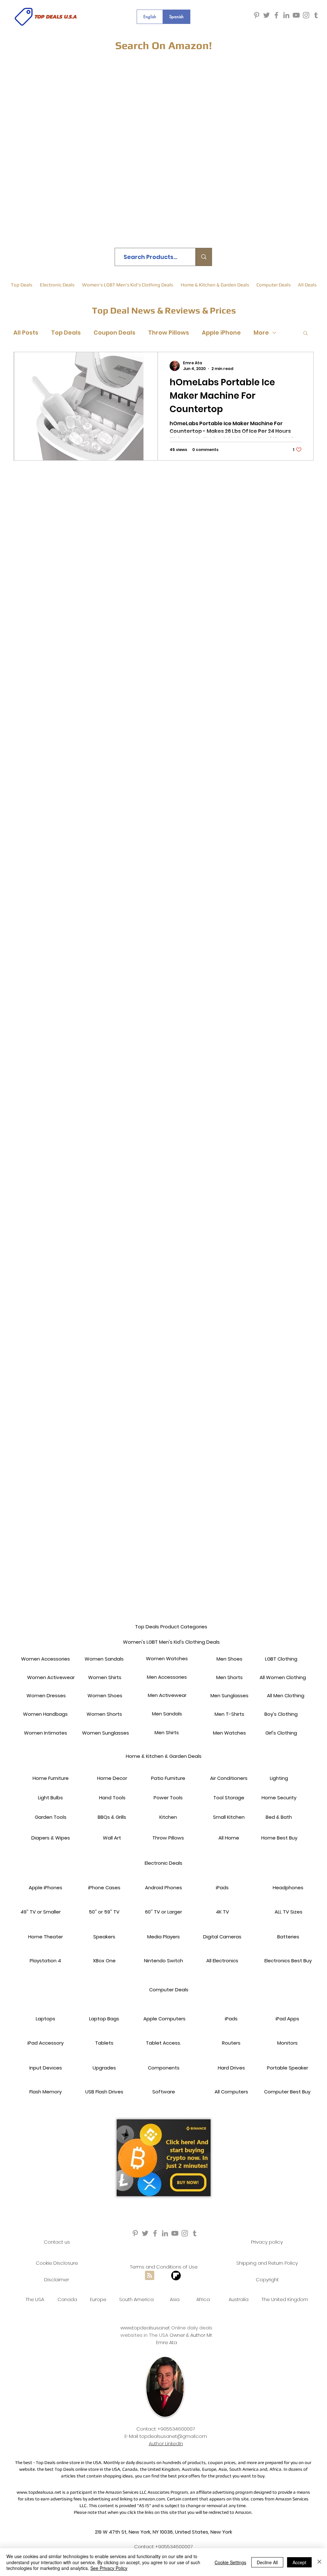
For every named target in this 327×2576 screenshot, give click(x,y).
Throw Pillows (169, 333)
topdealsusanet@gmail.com (173, 2436)
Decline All (267, 2562)
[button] (305, 333)
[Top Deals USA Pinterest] (257, 15)
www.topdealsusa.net (145, 2328)
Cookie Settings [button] (230, 2562)
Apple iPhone (221, 333)
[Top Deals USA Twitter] (266, 15)
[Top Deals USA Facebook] (276, 15)
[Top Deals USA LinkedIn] (286, 15)
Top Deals (66, 333)
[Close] (319, 2562)
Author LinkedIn (166, 2443)
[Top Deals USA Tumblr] (316, 15)
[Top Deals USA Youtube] (296, 15)
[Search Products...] (204, 257)
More (261, 333)
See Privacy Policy (109, 2568)
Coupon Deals (114, 333)
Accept (299, 2562)
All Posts (26, 333)
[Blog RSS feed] (150, 2276)
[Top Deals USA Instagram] (306, 15)
